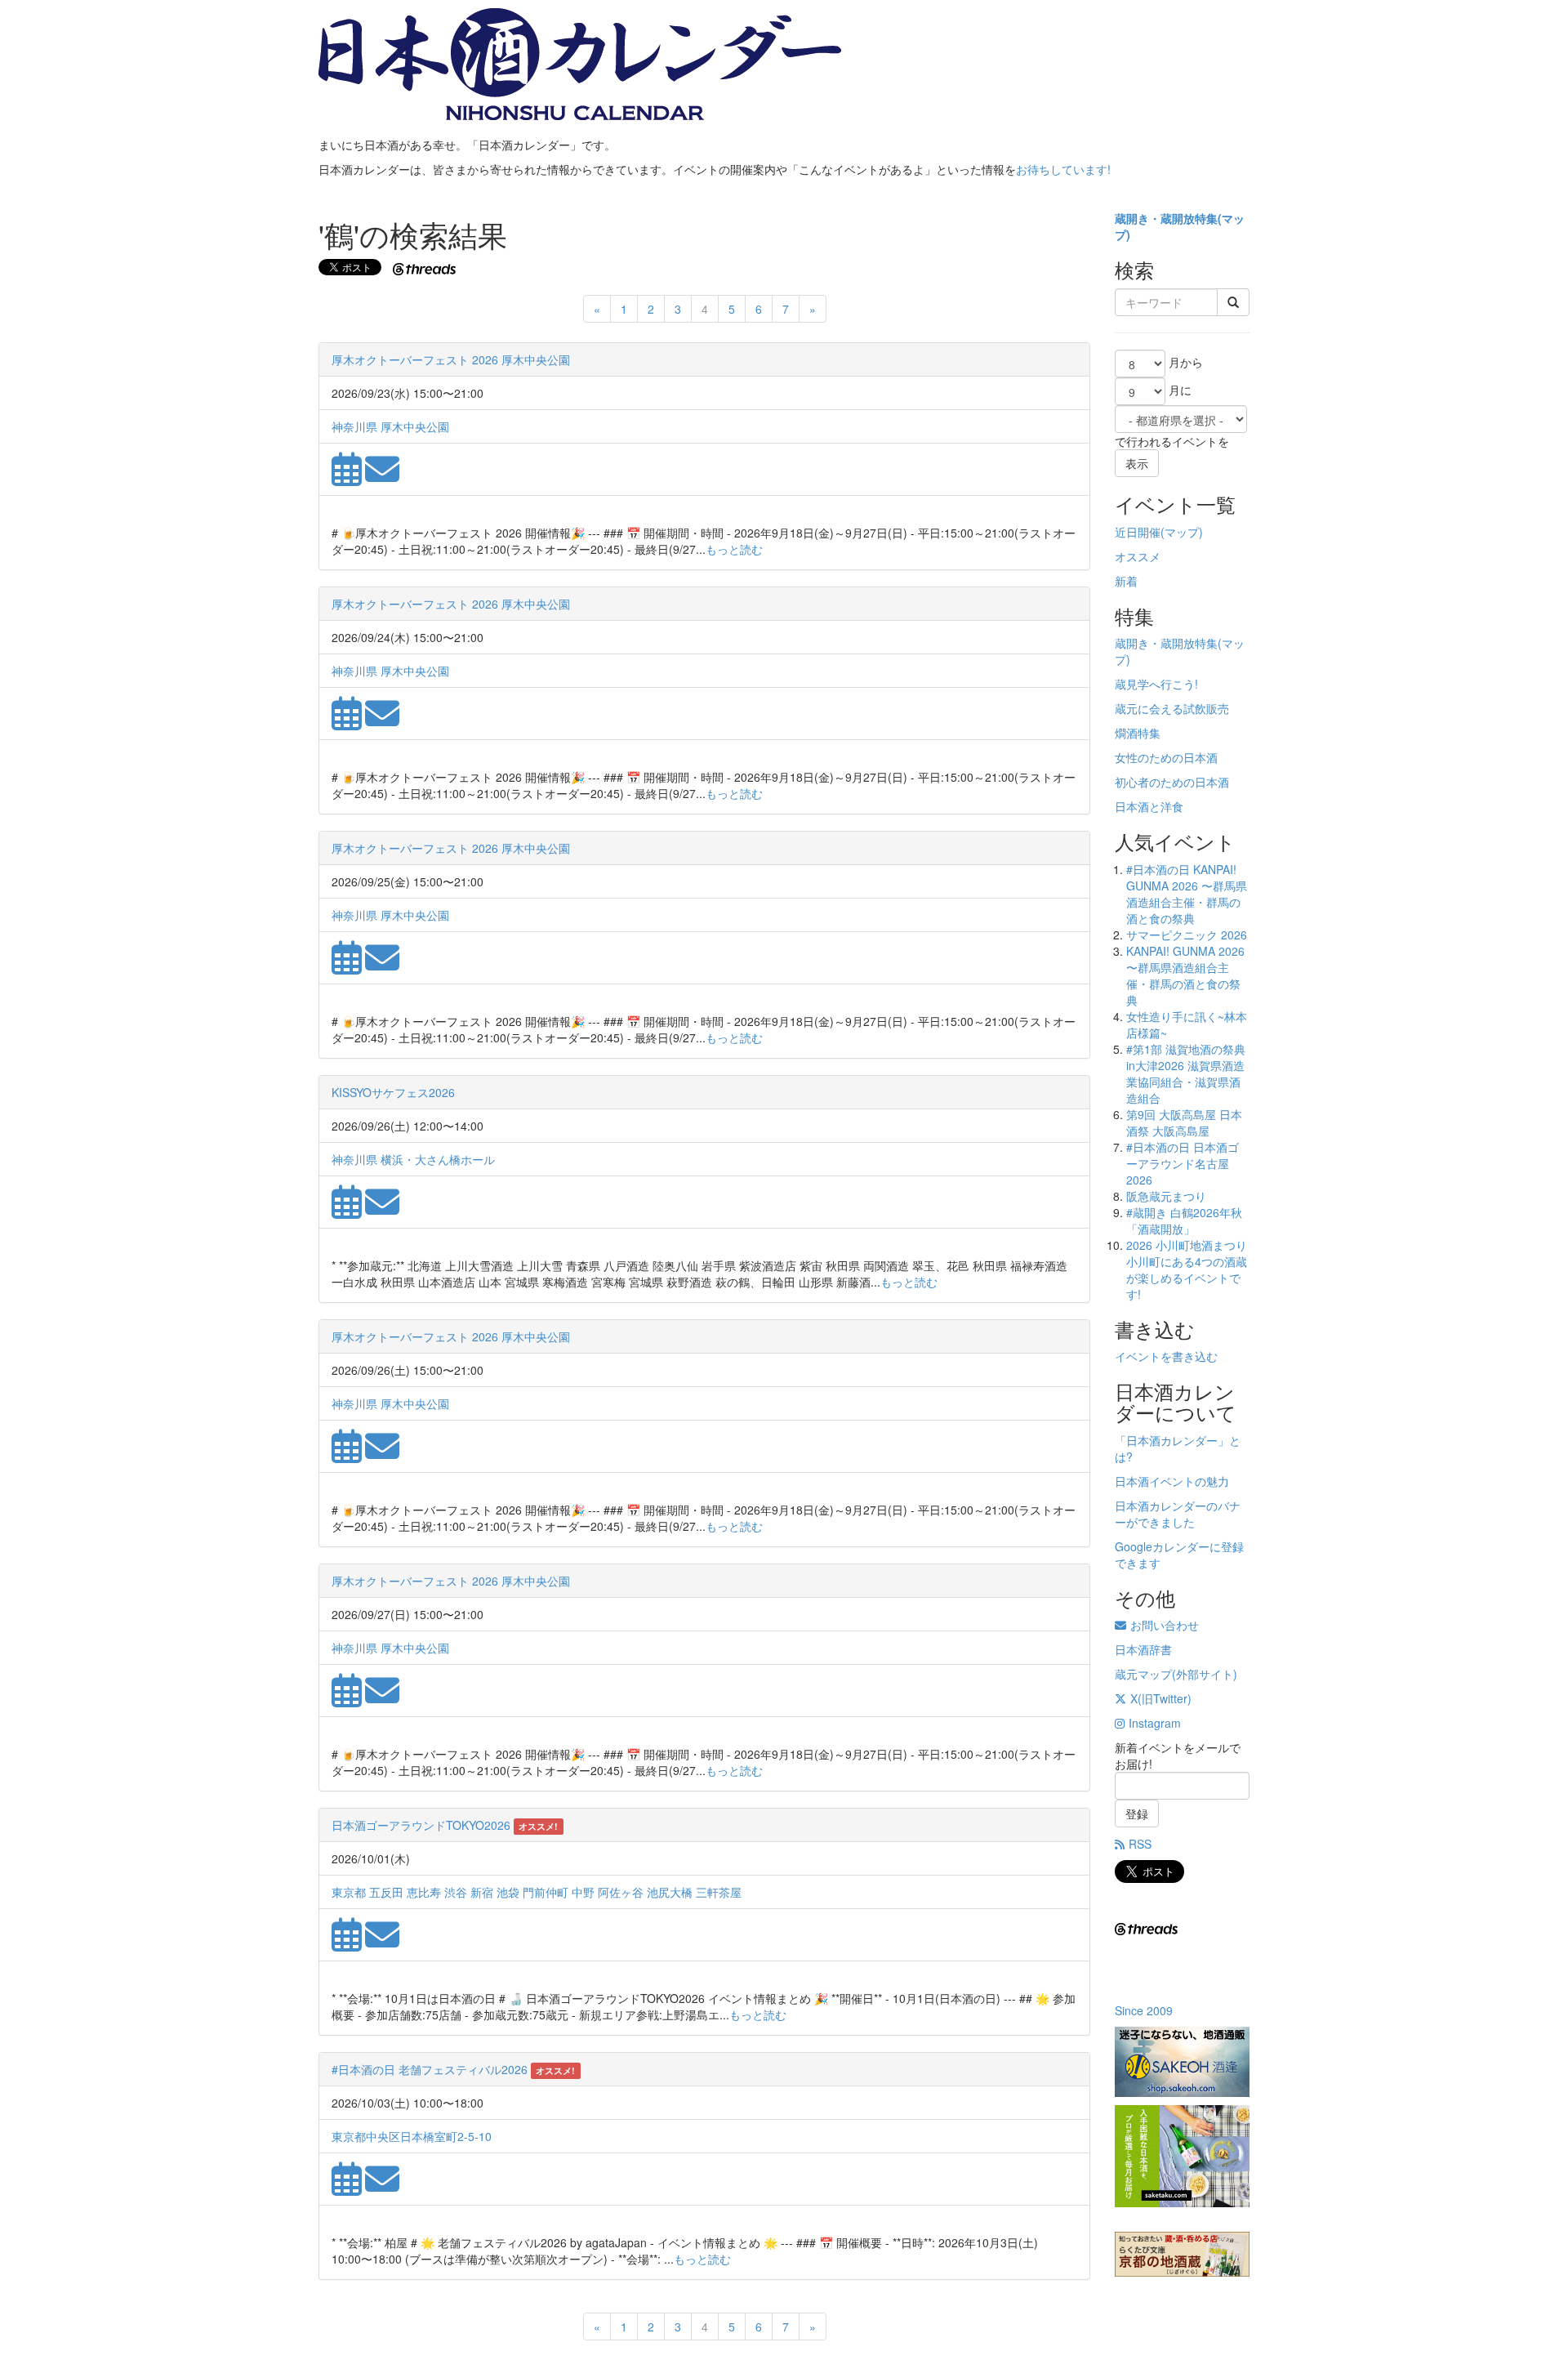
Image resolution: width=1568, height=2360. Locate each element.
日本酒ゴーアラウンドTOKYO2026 (421, 1825)
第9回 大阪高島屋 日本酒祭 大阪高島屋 (1184, 1122)
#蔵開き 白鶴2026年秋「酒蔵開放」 (1184, 1220)
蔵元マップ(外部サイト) (1176, 1674)
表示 (1137, 463)
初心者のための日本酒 (1172, 782)
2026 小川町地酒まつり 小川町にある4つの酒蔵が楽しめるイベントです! (1187, 1269)
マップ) (1184, 532)
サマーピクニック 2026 (1187, 935)
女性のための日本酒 (1166, 757)
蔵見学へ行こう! (1156, 684)
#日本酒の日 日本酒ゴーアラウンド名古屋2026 (1183, 1163)
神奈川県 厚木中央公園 (390, 426)
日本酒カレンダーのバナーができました (1178, 1514)
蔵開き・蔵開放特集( (1168, 218)
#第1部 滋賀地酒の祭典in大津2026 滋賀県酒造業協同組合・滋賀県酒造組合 (1186, 1073)
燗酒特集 (1138, 733)
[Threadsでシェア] (426, 267)
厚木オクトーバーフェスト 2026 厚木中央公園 (451, 359)
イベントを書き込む (1166, 1356)
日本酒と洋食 (1149, 806)
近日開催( (1140, 532)
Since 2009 (1144, 2010)
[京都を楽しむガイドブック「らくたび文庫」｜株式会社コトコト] (1182, 2254)
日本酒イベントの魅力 (1172, 1481)
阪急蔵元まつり (1166, 1196)
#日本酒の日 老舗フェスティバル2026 (430, 2069)
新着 (1126, 581)
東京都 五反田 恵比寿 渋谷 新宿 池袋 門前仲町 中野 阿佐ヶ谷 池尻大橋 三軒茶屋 (537, 1892)
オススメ (1138, 556)
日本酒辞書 (1143, 1649)
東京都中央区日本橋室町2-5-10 (412, 2136)
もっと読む (734, 549)
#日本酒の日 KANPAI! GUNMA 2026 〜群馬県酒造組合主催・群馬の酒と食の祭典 (1187, 894)
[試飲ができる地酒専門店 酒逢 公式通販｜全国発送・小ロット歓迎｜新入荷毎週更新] (1182, 2062)
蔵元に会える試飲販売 (1172, 708)
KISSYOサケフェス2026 (393, 1092)
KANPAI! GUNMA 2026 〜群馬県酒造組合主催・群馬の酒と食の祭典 (1185, 975)
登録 (1137, 1813)
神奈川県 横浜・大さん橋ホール (413, 1159)
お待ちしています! (1063, 169)
